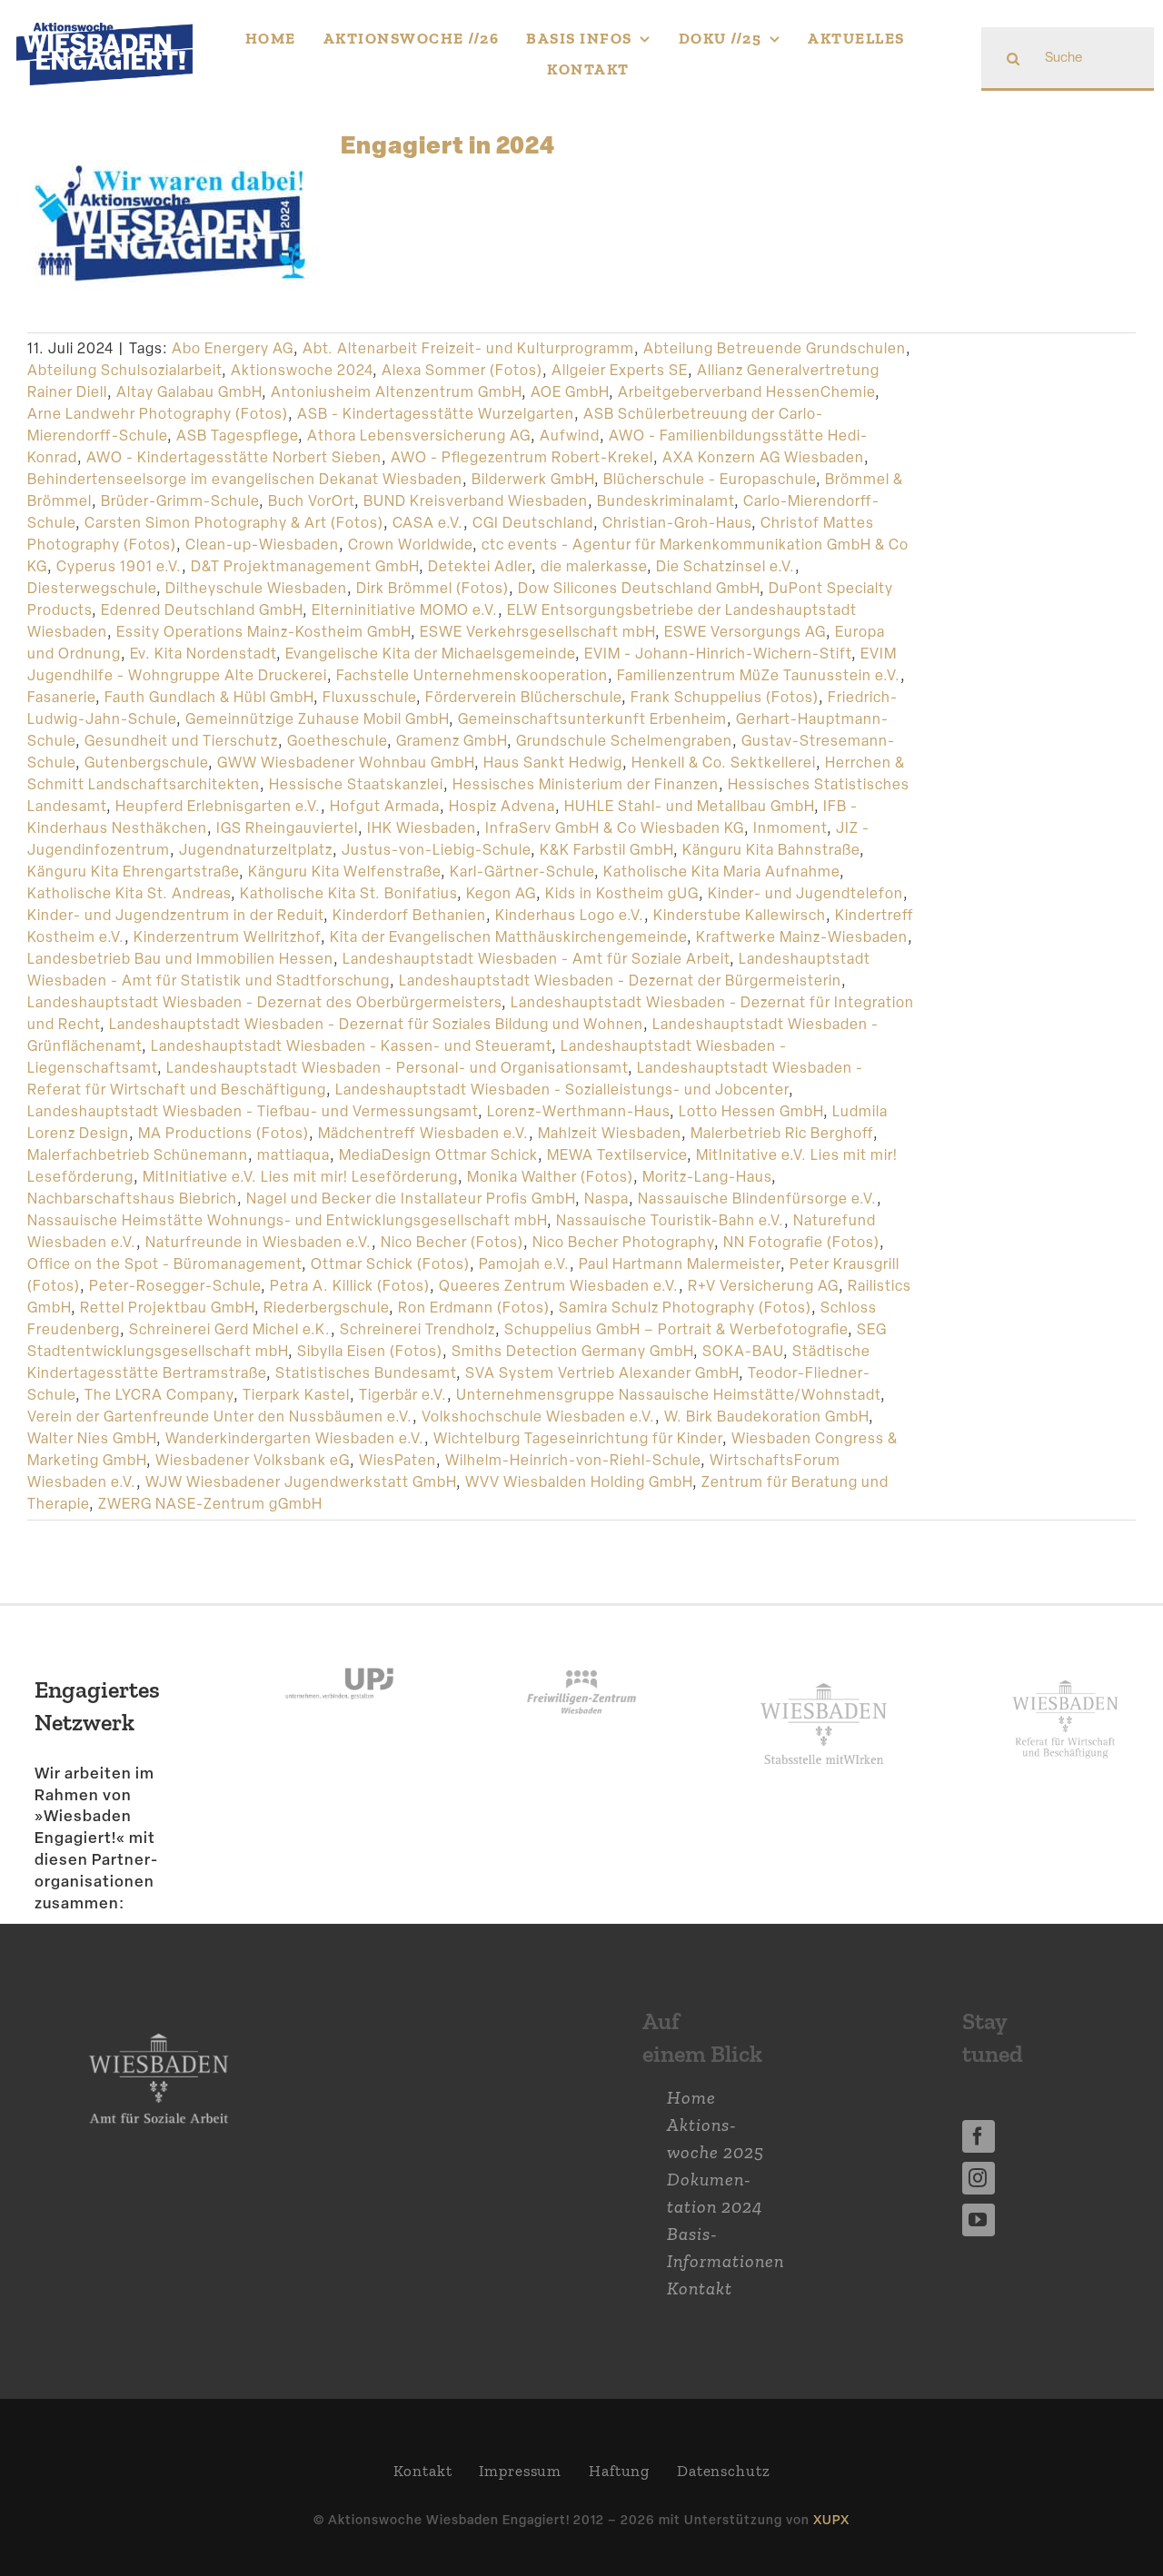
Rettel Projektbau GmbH (167, 1308)
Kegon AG (501, 893)
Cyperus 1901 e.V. (119, 566)
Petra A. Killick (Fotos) (350, 1286)
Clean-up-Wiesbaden (262, 545)
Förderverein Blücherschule (523, 697)
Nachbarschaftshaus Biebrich (132, 1199)
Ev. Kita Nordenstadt (203, 654)
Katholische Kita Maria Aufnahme (721, 872)
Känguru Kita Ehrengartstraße (133, 872)
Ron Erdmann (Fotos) (474, 1308)
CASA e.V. (428, 523)
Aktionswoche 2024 (302, 370)
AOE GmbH (570, 392)
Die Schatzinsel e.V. (726, 566)
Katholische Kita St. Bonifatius (348, 893)
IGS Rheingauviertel (287, 828)
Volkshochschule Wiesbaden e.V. (538, 1417)
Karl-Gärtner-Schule (522, 872)
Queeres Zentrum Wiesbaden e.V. (559, 1286)
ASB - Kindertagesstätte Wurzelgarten (436, 414)
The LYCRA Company (159, 1395)
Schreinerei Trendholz (417, 1329)
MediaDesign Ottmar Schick (438, 1155)
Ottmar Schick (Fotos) (390, 1264)
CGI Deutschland (533, 523)
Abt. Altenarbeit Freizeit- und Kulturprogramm (468, 348)
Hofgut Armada (385, 806)
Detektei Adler (480, 566)
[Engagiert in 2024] (173, 223)
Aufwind (570, 436)
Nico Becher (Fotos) (452, 1242)
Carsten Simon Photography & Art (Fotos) (234, 523)
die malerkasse (594, 566)
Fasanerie (61, 697)
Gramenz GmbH (452, 741)
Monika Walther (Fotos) (550, 1177)
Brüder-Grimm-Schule (180, 501)
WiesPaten (398, 1460)
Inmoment (790, 828)
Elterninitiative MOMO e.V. (405, 610)
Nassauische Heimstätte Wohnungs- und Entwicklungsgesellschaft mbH (287, 1220)
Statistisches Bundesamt (366, 1373)
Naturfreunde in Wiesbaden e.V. (258, 1242)
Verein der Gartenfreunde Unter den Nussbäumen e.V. (220, 1417)
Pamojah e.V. (524, 1264)
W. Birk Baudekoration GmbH (766, 1417)
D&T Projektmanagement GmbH (305, 566)
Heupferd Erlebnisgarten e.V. (218, 806)
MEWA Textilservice (617, 1155)
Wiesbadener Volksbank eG (253, 1460)
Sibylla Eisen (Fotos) (370, 1351)
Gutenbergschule (146, 763)
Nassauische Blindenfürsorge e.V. (757, 1199)
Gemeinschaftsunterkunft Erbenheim (592, 719)
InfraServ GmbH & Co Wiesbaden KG (615, 828)
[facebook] (979, 2136)
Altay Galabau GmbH (189, 392)
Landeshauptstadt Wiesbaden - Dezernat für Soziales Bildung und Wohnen (376, 1024)
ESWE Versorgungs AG (745, 632)
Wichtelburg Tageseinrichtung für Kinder (578, 1438)
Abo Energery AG (233, 348)
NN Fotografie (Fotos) (801, 1242)
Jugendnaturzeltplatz (256, 850)
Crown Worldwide (410, 545)
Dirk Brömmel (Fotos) (432, 588)
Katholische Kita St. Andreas (129, 893)
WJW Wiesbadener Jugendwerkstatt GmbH (301, 1482)
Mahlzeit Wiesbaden (610, 1133)
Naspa (606, 1199)
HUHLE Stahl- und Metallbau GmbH (689, 806)
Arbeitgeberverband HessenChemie (746, 392)
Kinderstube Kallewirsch (740, 915)
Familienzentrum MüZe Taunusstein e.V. (759, 675)
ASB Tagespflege (237, 436)
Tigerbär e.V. (403, 1395)
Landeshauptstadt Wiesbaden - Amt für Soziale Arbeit (536, 959)
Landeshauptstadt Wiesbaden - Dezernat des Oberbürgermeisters (264, 1002)
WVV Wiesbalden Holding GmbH (579, 1482)
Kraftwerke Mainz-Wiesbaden (802, 937)
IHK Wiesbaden (422, 828)
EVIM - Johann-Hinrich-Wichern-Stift (718, 654)
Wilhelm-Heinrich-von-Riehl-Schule (573, 1460)
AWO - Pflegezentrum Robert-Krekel (522, 457)
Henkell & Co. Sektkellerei (724, 763)
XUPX (831, 2519)
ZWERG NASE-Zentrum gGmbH (210, 1504)
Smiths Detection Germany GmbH (572, 1351)
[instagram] (979, 2178)
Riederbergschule (326, 1308)
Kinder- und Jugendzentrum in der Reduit (175, 915)
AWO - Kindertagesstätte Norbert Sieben (234, 457)
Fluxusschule (369, 697)
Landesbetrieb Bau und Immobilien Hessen (180, 959)
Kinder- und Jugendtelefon (805, 893)
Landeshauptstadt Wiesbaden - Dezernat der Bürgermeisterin (620, 981)
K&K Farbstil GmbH (606, 850)
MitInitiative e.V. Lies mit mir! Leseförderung (300, 1177)
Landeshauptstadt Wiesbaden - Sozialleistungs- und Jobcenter (562, 1090)
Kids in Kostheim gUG (622, 893)
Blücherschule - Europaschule (710, 479)
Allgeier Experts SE (620, 370)
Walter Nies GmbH (92, 1438)
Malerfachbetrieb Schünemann (138, 1155)
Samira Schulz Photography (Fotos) (685, 1308)
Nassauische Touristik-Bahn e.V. (670, 1220)
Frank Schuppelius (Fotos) (725, 697)
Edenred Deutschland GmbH (202, 610)
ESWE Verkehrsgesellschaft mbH (537, 632)
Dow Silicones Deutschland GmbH (639, 588)
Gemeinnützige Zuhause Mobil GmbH (317, 719)
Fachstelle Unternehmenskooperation (472, 675)
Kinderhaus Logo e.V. (570, 915)
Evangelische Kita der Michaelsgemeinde (430, 654)
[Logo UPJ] (339, 1651)
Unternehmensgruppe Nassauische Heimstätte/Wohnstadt (668, 1395)
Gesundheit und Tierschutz (181, 741)
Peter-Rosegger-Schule (175, 1286)
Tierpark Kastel (296, 1395)
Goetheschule (337, 741)
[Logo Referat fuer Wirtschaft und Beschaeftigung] (1065, 1677)
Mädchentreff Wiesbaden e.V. (423, 1133)
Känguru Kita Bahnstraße (771, 850)
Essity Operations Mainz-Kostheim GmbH (263, 632)
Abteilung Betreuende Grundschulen (775, 348)
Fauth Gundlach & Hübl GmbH (209, 697)
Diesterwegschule (92, 588)
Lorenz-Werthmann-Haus (578, 1111)
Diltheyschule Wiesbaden (256, 588)
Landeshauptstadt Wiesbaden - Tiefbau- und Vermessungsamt (253, 1111)
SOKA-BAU (743, 1351)
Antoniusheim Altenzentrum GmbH (396, 392)
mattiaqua (293, 1155)
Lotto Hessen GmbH (751, 1111)
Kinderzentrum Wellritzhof (227, 937)
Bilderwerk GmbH (533, 479)
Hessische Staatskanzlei (356, 784)
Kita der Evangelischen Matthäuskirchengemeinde (508, 937)
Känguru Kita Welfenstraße (344, 872)
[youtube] (979, 2220)
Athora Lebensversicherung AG (419, 436)
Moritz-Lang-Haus (707, 1177)
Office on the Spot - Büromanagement (164, 1264)
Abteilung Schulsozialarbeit (124, 370)
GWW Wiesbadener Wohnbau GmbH (346, 763)
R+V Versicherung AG (763, 1286)
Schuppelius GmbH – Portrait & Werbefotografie (676, 1329)
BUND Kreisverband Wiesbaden (476, 501)
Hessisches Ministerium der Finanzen (586, 784)
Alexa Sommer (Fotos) (462, 370)
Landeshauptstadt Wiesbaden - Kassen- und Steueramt (351, 1046)
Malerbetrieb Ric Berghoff (782, 1133)
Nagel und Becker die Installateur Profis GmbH (411, 1199)
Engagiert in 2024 (448, 144)
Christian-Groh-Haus (677, 523)
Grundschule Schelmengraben (624, 741)
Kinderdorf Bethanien (409, 915)
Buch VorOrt (311, 501)
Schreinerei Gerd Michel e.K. (230, 1329)
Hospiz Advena (502, 806)
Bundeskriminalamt (666, 501)
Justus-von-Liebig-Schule (436, 850)
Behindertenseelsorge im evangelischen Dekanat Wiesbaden (245, 479)
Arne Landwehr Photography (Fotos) (158, 414)
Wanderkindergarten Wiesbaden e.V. (295, 1438)
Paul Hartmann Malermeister (680, 1264)
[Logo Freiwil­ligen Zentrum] (581, 1651)
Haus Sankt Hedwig (553, 763)
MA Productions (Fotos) (224, 1133)
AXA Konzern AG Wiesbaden (763, 457)
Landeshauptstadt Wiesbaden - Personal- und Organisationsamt (397, 1068)
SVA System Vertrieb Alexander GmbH (602, 1373)
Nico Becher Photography (623, 1242)
